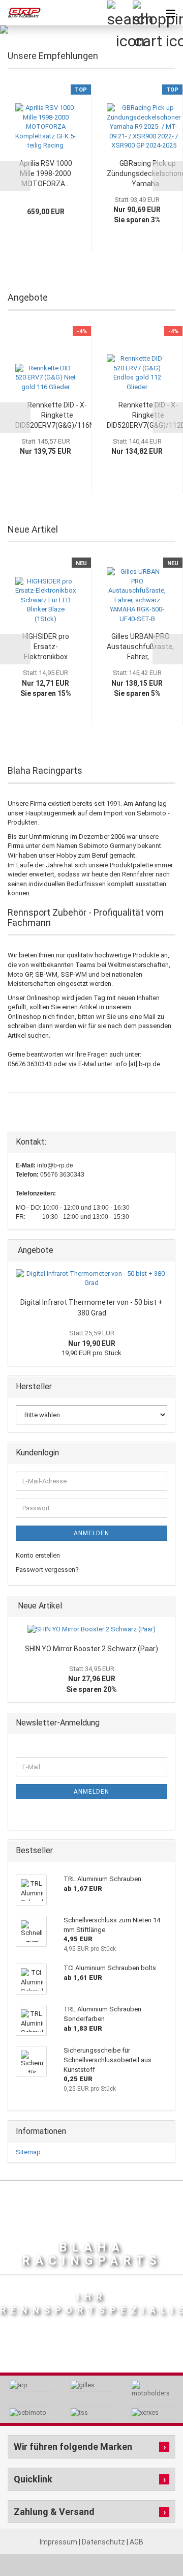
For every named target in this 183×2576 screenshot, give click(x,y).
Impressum (59, 2542)
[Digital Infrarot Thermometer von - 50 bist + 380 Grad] (91, 1279)
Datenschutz (104, 2542)
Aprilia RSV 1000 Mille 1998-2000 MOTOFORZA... (46, 173)
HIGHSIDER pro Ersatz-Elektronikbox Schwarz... (46, 647)
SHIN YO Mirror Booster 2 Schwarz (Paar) (91, 1649)
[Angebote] (164, 1251)
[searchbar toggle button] (119, 13)
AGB (136, 2542)
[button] (15, 176)
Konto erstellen (38, 1555)
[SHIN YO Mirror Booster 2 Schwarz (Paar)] (91, 1630)
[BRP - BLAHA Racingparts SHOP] (20, 13)
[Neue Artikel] (164, 1606)
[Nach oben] (155, 2545)
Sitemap (28, 2152)
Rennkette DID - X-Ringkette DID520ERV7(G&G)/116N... (57, 415)
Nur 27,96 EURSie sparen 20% (91, 1679)
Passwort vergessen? (47, 1570)
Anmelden (91, 1533)
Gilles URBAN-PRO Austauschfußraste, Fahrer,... (140, 647)
